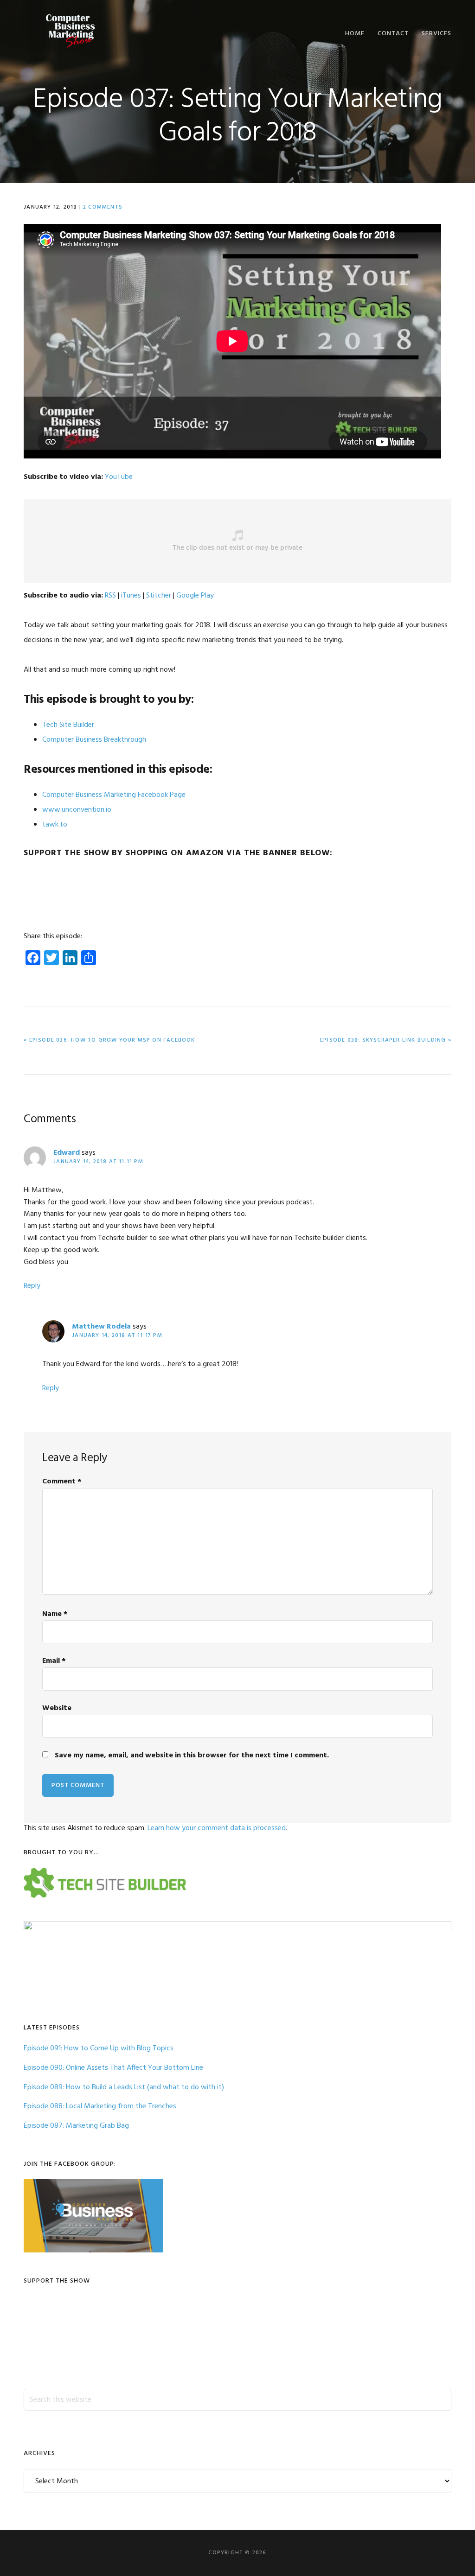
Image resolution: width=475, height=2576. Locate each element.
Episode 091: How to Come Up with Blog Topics (99, 2048)
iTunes (131, 596)
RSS (110, 596)
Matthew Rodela (101, 1327)
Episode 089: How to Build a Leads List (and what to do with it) (124, 2087)
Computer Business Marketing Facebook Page (114, 795)
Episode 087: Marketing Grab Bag (76, 2126)
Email (54, 1661)
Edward (67, 1153)
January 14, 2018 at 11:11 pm (98, 1162)
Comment (62, 1482)
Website (57, 1708)
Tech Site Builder (68, 725)
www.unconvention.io (77, 810)
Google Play (195, 596)
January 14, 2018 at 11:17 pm (117, 1336)
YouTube (119, 477)
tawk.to (55, 825)
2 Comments (103, 207)
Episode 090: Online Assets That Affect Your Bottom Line (113, 2068)
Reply (32, 1286)
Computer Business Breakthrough (94, 740)
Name (55, 1614)
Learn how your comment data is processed (217, 1828)
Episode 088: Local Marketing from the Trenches (100, 2106)
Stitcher (159, 596)
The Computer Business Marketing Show (70, 31)
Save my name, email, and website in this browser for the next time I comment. (192, 1755)
